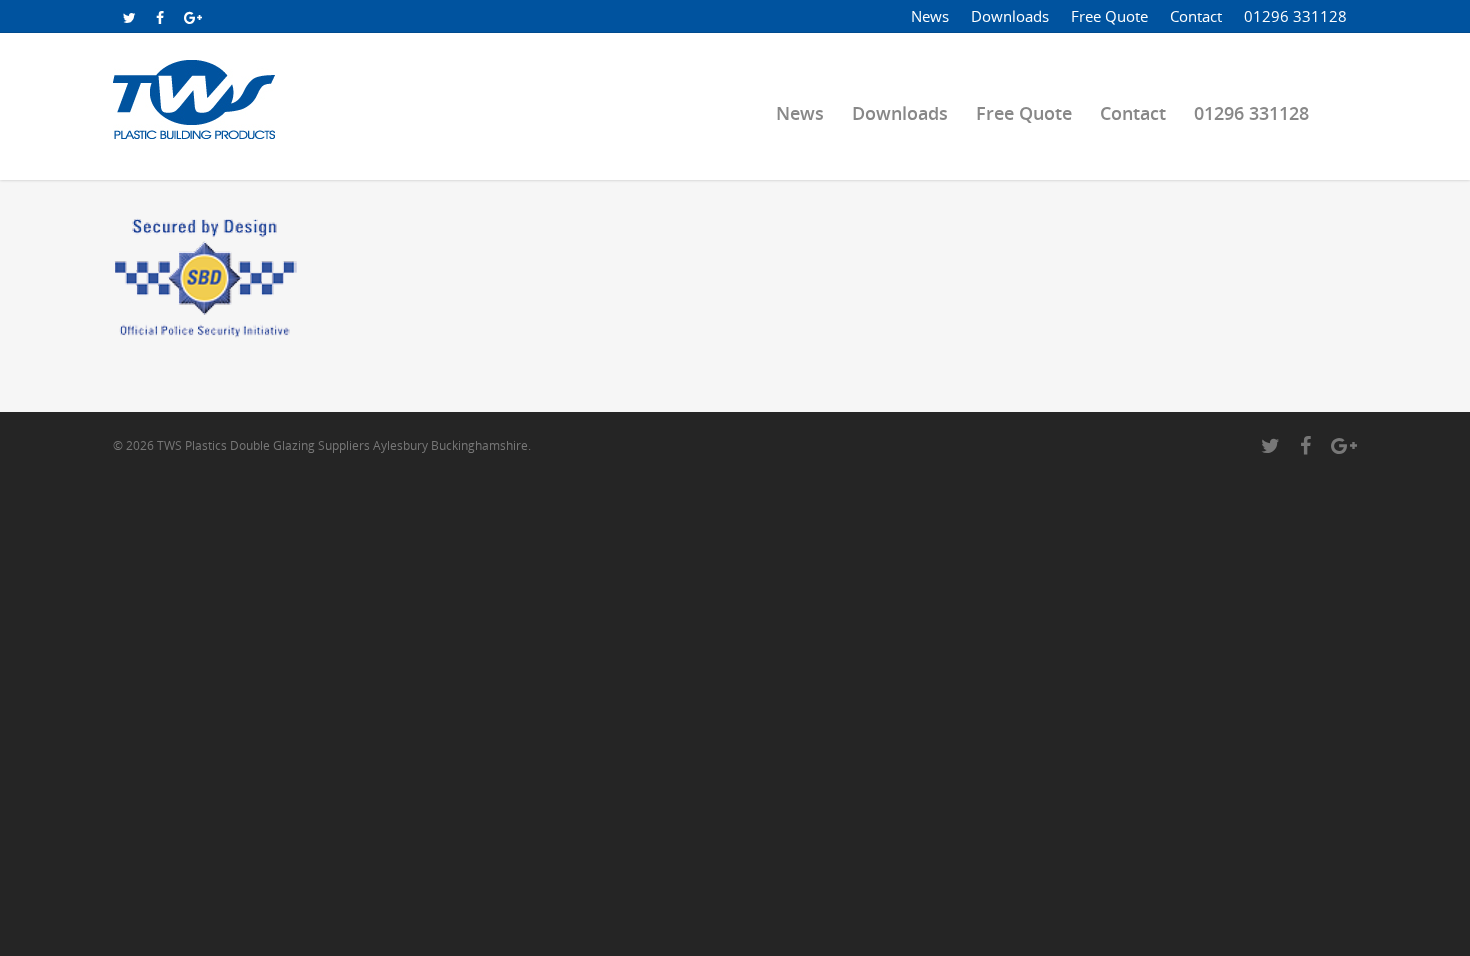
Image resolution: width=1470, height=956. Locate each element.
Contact (1196, 16)
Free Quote (1109, 16)
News (930, 16)
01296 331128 (1295, 16)
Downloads (1010, 16)
